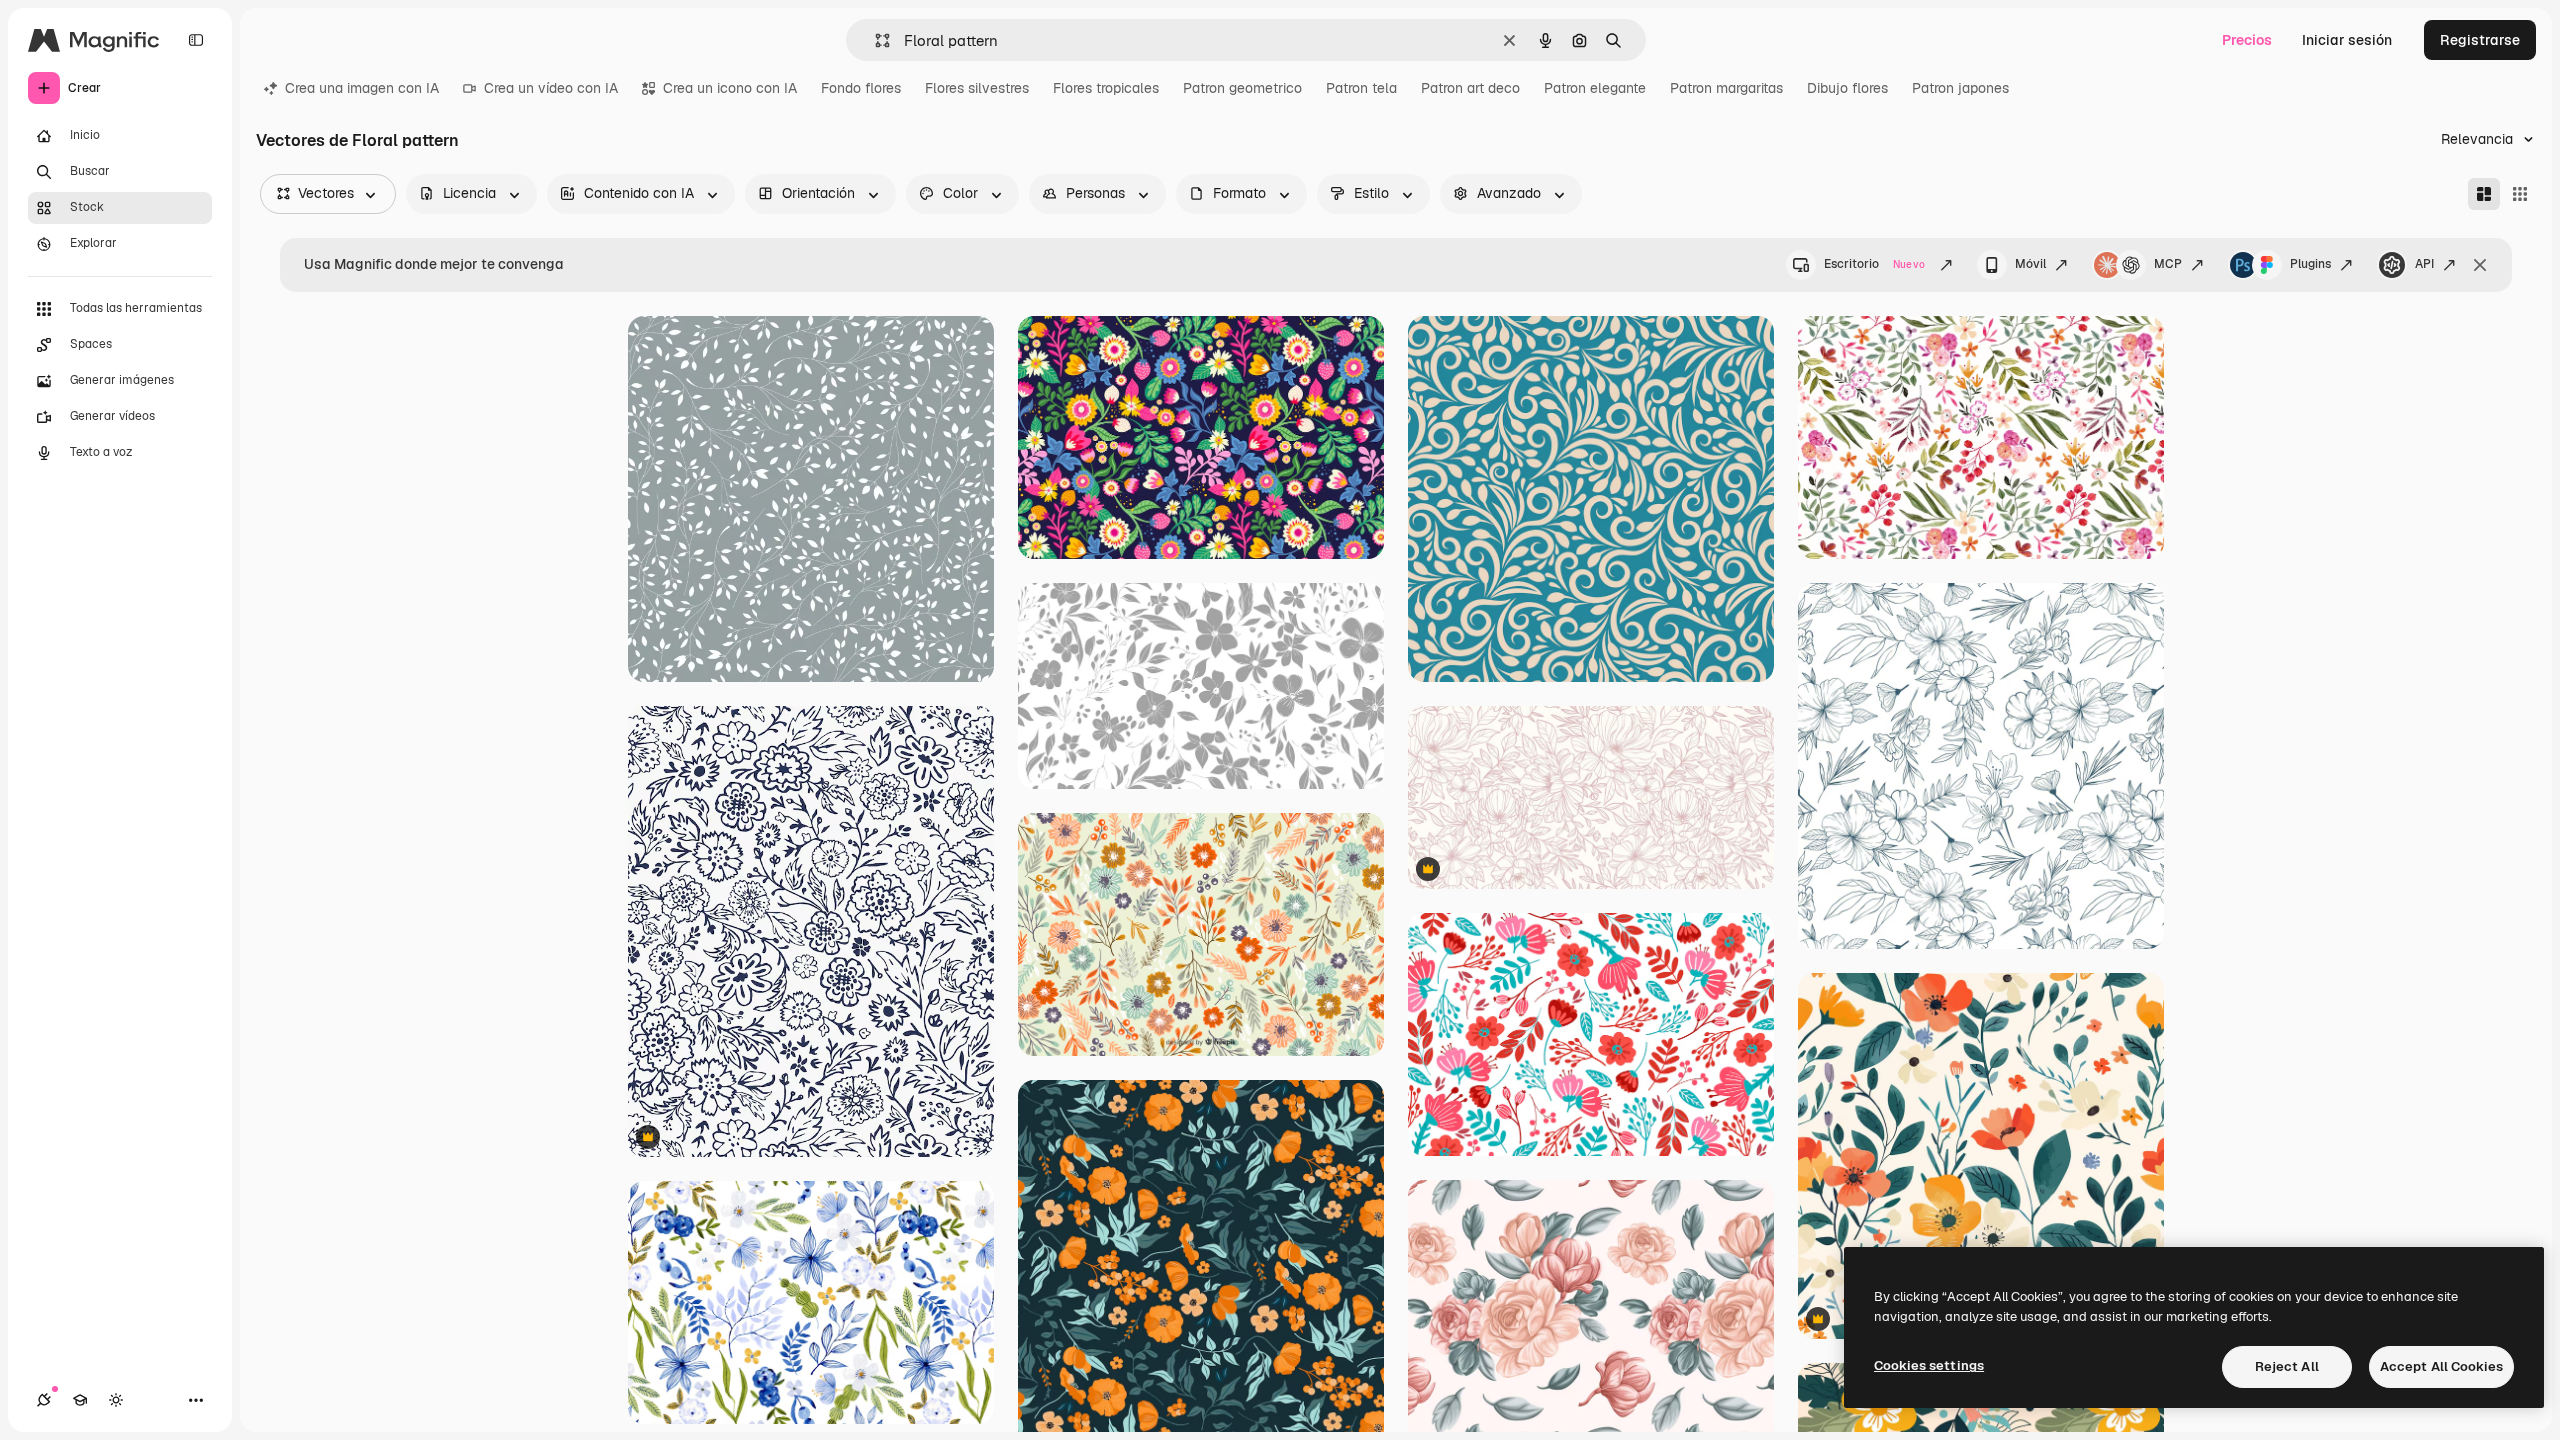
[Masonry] (2484, 194)
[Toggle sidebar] (196, 40)
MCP (2168, 264)
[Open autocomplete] (874, 40)
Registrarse (2480, 40)
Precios (2247, 40)
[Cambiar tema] (116, 1400)
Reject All (2287, 1366)
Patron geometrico (1242, 88)
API (2424, 264)
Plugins (2310, 264)
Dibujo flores (1847, 88)
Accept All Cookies (2441, 1366)
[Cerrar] (2480, 265)
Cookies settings (1929, 1365)
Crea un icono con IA (730, 88)
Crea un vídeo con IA (551, 88)
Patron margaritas (1726, 88)
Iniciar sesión (2347, 40)
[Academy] (80, 1400)
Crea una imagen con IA (362, 88)
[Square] (2520, 194)
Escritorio (1874, 264)
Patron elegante (1595, 88)
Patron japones (1960, 88)
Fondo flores (861, 88)
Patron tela (1361, 88)
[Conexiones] (44, 1400)
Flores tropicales (1106, 88)
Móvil (2030, 264)
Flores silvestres (977, 88)
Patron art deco (1470, 88)
